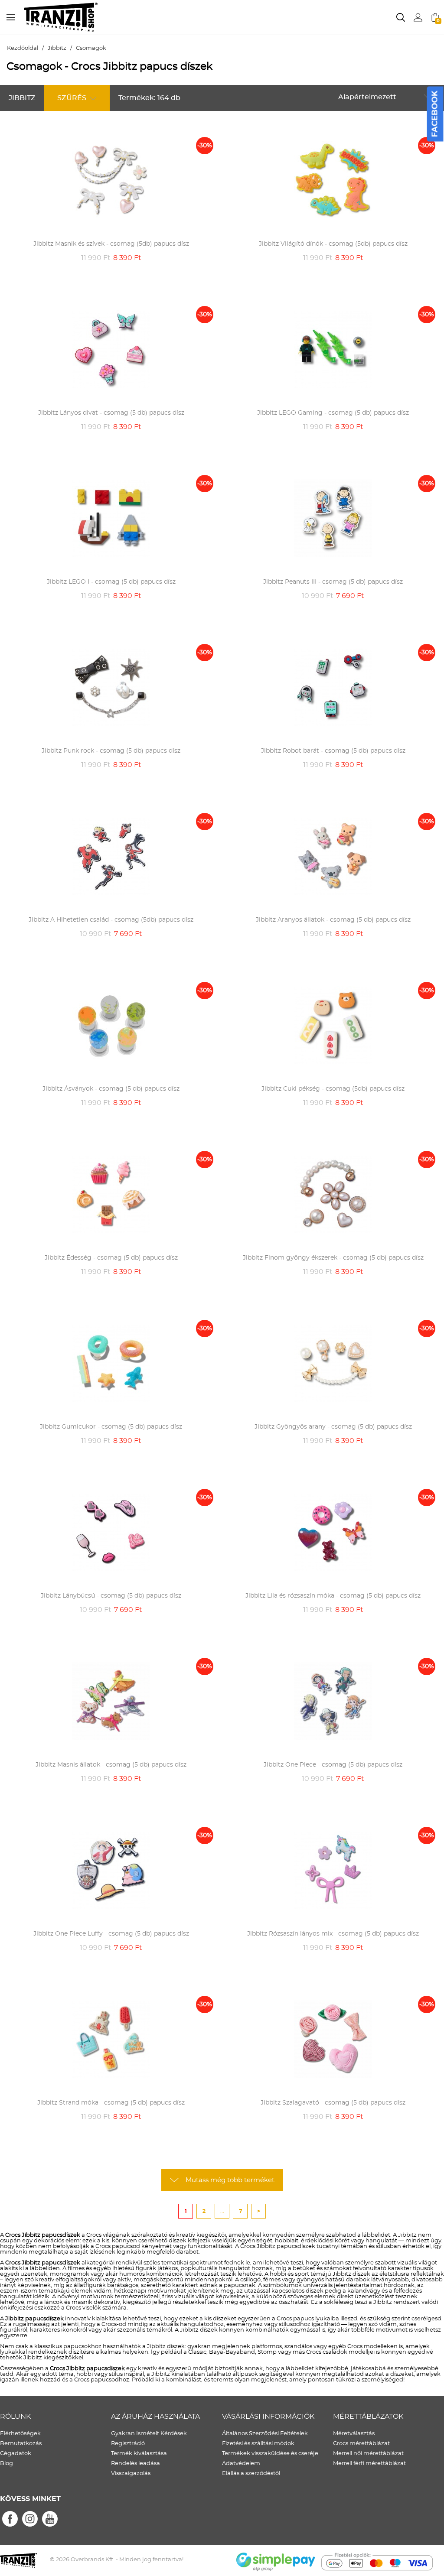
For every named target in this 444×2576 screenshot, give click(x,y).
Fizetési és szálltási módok (258, 2444)
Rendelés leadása (135, 2464)
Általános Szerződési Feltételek (265, 2434)
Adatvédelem (241, 2464)
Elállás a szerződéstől (251, 2474)
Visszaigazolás (131, 2474)
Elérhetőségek (20, 2434)
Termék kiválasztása (139, 2454)
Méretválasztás (354, 2434)
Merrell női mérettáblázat (368, 2454)
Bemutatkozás (21, 2444)
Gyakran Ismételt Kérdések (149, 2434)
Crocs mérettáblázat (361, 2444)
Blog (7, 2464)
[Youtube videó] (50, 2519)
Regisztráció (128, 2444)
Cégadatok (16, 2454)
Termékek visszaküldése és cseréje (270, 2454)
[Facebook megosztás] (10, 2519)
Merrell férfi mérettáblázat (369, 2464)
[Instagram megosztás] (30, 2519)
